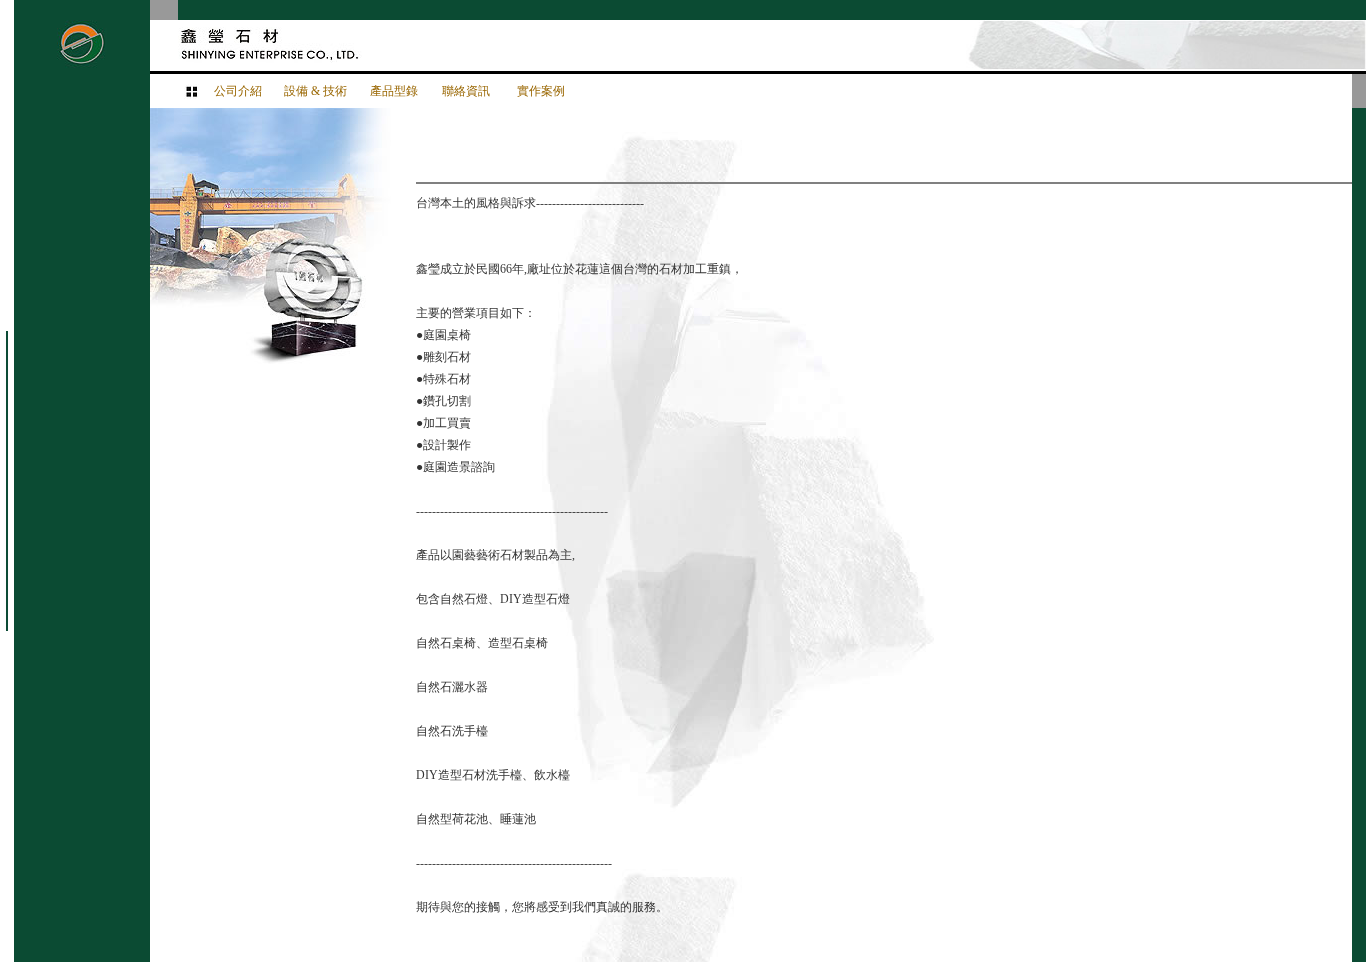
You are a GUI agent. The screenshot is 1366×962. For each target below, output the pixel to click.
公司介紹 (238, 91)
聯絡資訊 (466, 91)
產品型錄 (394, 91)
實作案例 (541, 91)
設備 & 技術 (315, 91)
